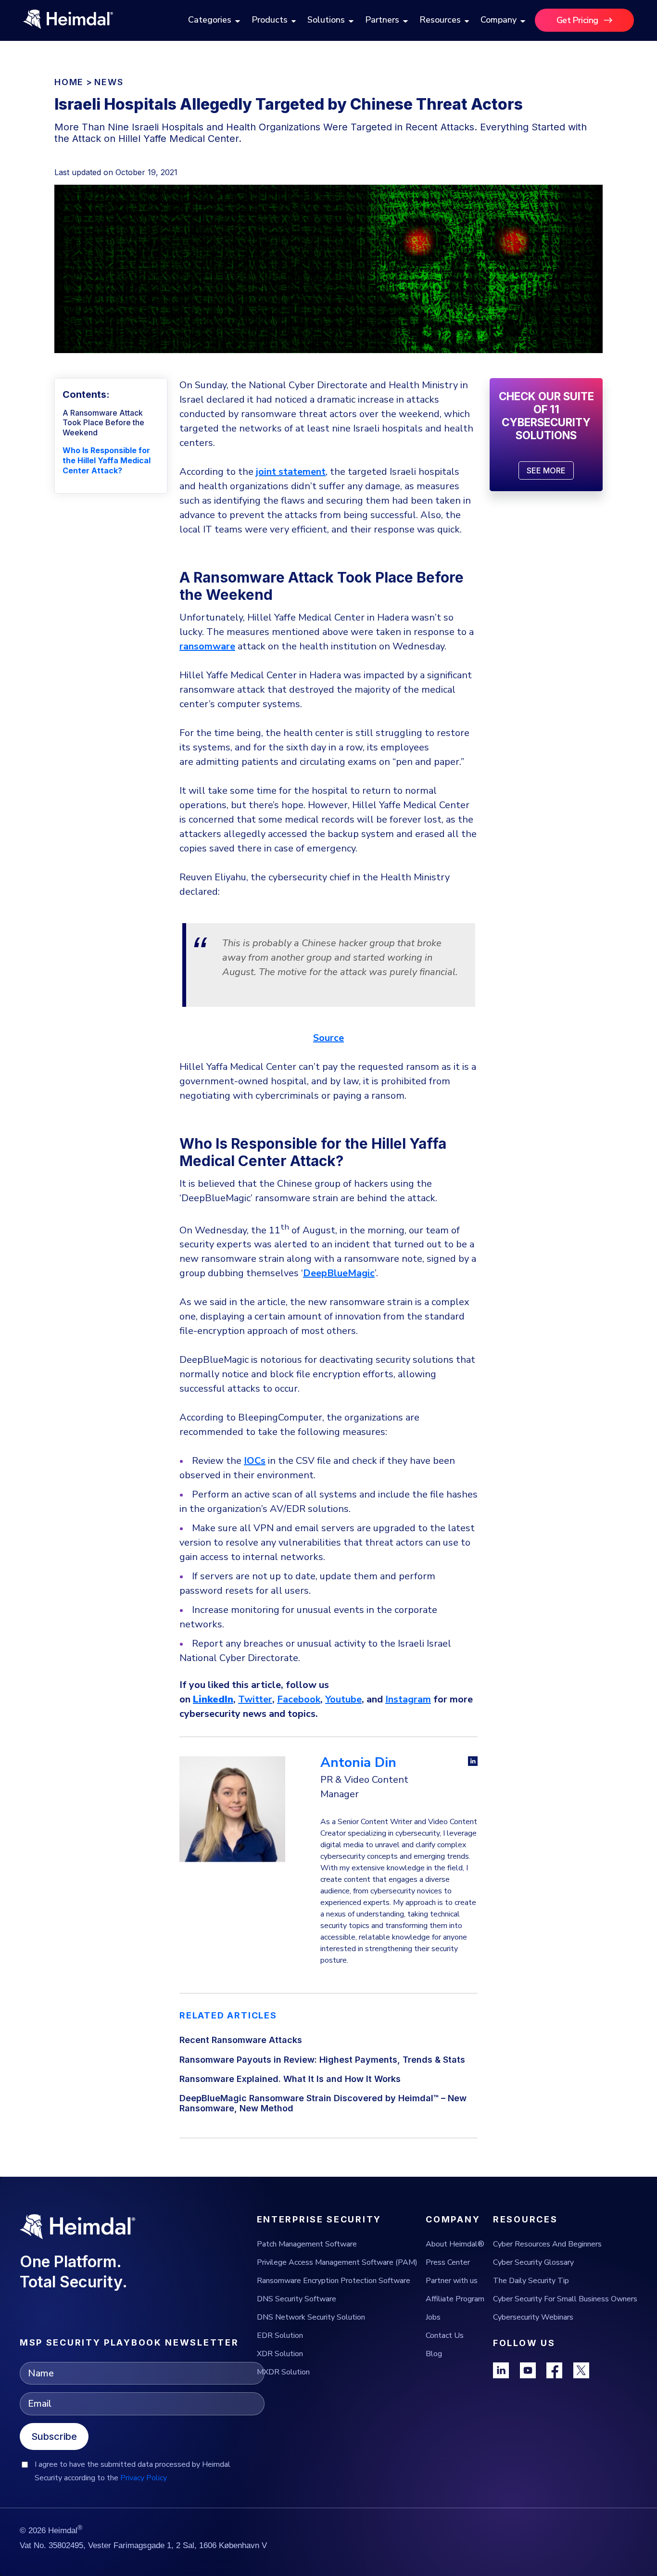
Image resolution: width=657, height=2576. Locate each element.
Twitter (255, 1699)
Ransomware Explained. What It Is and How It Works (290, 2079)
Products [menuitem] (270, 20)
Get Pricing (577, 20)
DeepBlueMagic (339, 1273)
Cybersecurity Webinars (533, 2317)
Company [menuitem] (499, 20)
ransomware (207, 646)
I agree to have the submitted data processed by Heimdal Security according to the (133, 2471)
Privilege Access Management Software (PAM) (337, 2262)
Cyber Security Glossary (533, 2262)
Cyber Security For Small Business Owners (565, 2299)
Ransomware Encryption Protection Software (334, 2281)
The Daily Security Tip (531, 2281)
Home (69, 82)
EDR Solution (280, 2335)
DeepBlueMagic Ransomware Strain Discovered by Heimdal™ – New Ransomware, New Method (323, 2103)
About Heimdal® (455, 2244)
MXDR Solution (283, 2372)
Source (328, 1038)
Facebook (299, 1699)
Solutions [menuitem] (326, 20)
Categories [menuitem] (210, 20)
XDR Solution (280, 2354)
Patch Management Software (307, 2244)
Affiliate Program (455, 2299)
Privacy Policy (144, 2478)
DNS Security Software (297, 2299)
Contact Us (445, 2335)
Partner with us (452, 2281)
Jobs (433, 2317)
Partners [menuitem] (382, 20)
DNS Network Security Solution (311, 2317)
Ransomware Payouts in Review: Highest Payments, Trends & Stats (322, 2060)
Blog (434, 2354)
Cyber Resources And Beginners (547, 2244)
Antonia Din (358, 1763)
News (109, 82)
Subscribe (54, 2436)
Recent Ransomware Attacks (241, 2040)
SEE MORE (546, 470)
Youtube (343, 1699)
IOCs (255, 1461)
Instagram (408, 1699)
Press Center (448, 2262)
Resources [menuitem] (440, 20)
